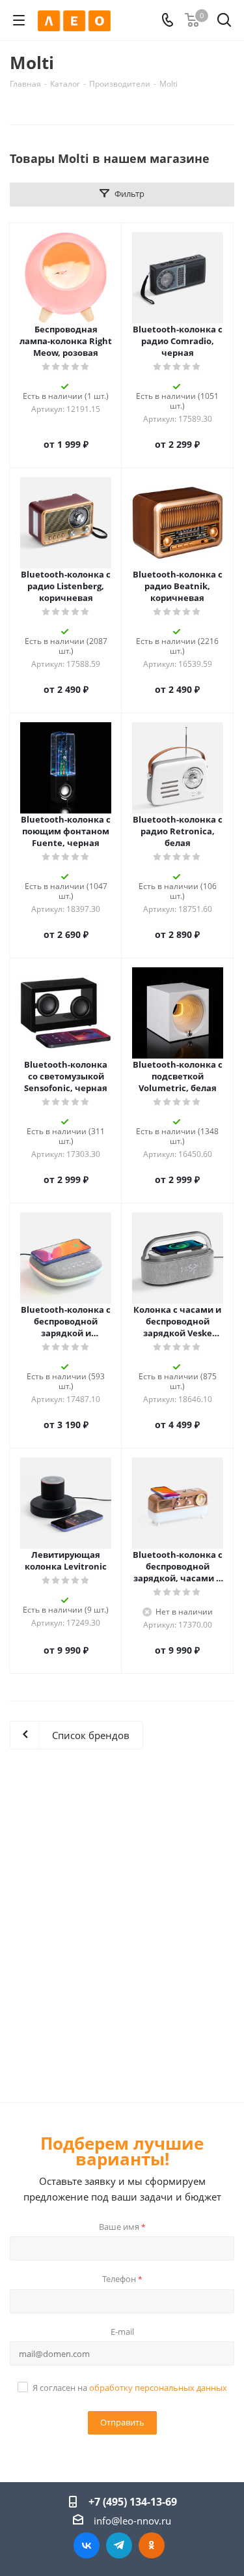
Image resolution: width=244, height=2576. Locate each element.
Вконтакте (87, 2545)
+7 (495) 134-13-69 (133, 2502)
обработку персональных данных (158, 2388)
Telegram (119, 2545)
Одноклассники (152, 2545)
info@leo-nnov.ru (132, 2521)
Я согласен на (130, 2388)
